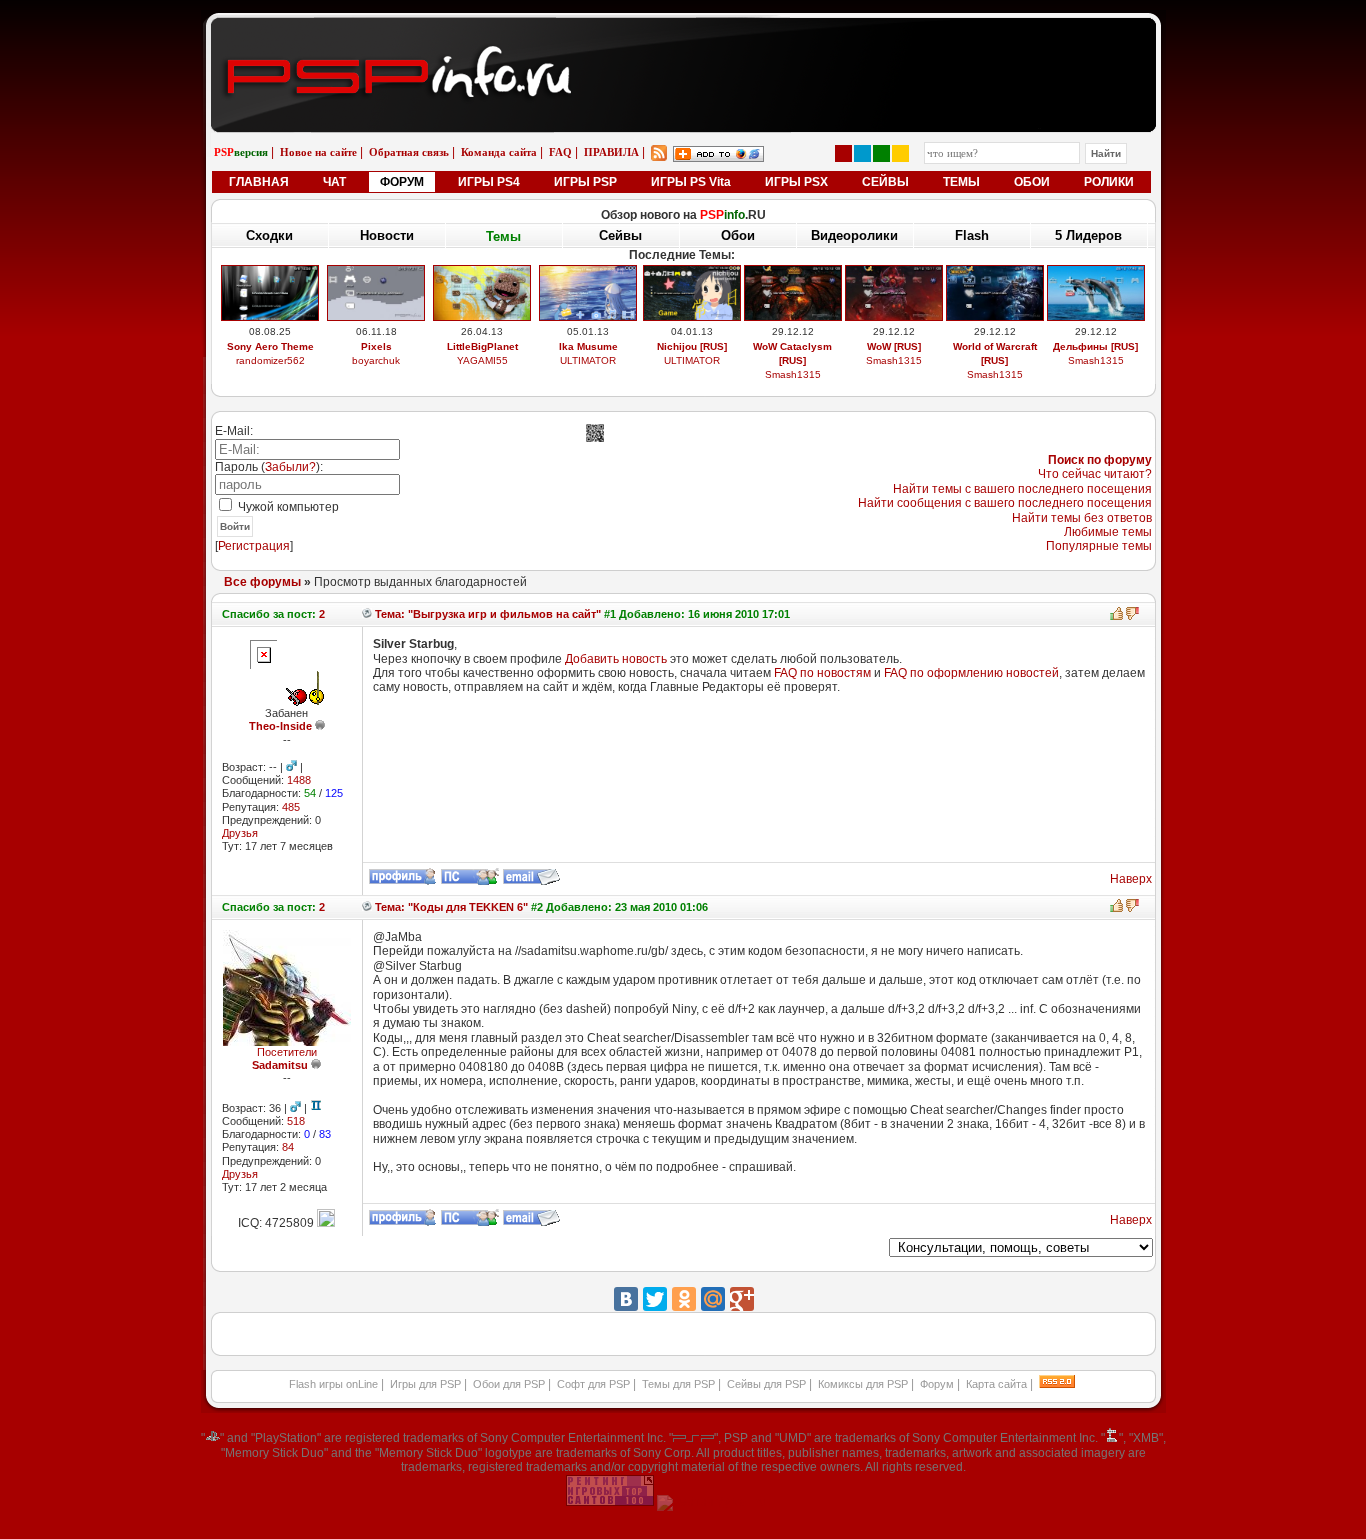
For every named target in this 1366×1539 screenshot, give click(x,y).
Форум (937, 1384)
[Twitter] (655, 1299)
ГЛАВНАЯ (259, 182)
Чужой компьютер (287, 507)
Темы (503, 236)
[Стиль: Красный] (843, 153)
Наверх (1131, 879)
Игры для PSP (425, 1384)
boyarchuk (376, 360)
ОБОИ (1032, 182)
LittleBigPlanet (482, 346)
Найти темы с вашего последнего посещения (1022, 489)
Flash (972, 235)
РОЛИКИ (1109, 182)
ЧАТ (334, 182)
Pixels (376, 346)
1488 (299, 780)
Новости (387, 235)
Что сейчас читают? (1095, 474)
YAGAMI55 (482, 360)
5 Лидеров (1088, 235)
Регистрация (254, 546)
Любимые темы (1108, 532)
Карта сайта (996, 1384)
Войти (235, 526)
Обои (738, 235)
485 (291, 807)
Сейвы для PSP (766, 1384)
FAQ (560, 152)
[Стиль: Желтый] (900, 153)
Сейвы (620, 235)
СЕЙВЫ (885, 182)
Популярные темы (1099, 546)
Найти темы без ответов (1082, 518)
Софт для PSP (593, 1384)
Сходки (269, 235)
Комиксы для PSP (863, 1384)
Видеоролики (854, 235)
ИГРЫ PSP (585, 182)
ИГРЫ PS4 (489, 182)
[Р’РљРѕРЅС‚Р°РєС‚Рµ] (626, 1299)
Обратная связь (409, 152)
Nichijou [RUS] (692, 346)
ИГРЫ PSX (796, 182)
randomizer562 (270, 360)
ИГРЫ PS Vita (691, 182)
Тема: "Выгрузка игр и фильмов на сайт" (486, 614)
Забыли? (290, 467)
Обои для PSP (509, 1384)
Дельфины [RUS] (1095, 346)
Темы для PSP (678, 1384)
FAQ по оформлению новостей (971, 673)
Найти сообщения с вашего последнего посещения (1005, 503)
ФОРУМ (402, 182)
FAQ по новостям (822, 673)
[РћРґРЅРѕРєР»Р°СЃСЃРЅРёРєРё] (684, 1299)
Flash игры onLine (333, 1384)
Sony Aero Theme (270, 346)
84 (288, 1147)
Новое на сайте (318, 152)
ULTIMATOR (588, 360)
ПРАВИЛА (611, 152)
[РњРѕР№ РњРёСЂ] (713, 1299)
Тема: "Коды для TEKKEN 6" (450, 907)
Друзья (240, 833)
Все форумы (262, 582)
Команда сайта (499, 152)
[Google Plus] (742, 1299)
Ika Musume (588, 346)
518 (296, 1121)
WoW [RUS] (894, 346)
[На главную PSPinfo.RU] (683, 33)
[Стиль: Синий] (862, 153)
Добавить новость (616, 659)
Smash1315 (793, 374)
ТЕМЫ (961, 182)
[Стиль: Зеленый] (881, 153)
